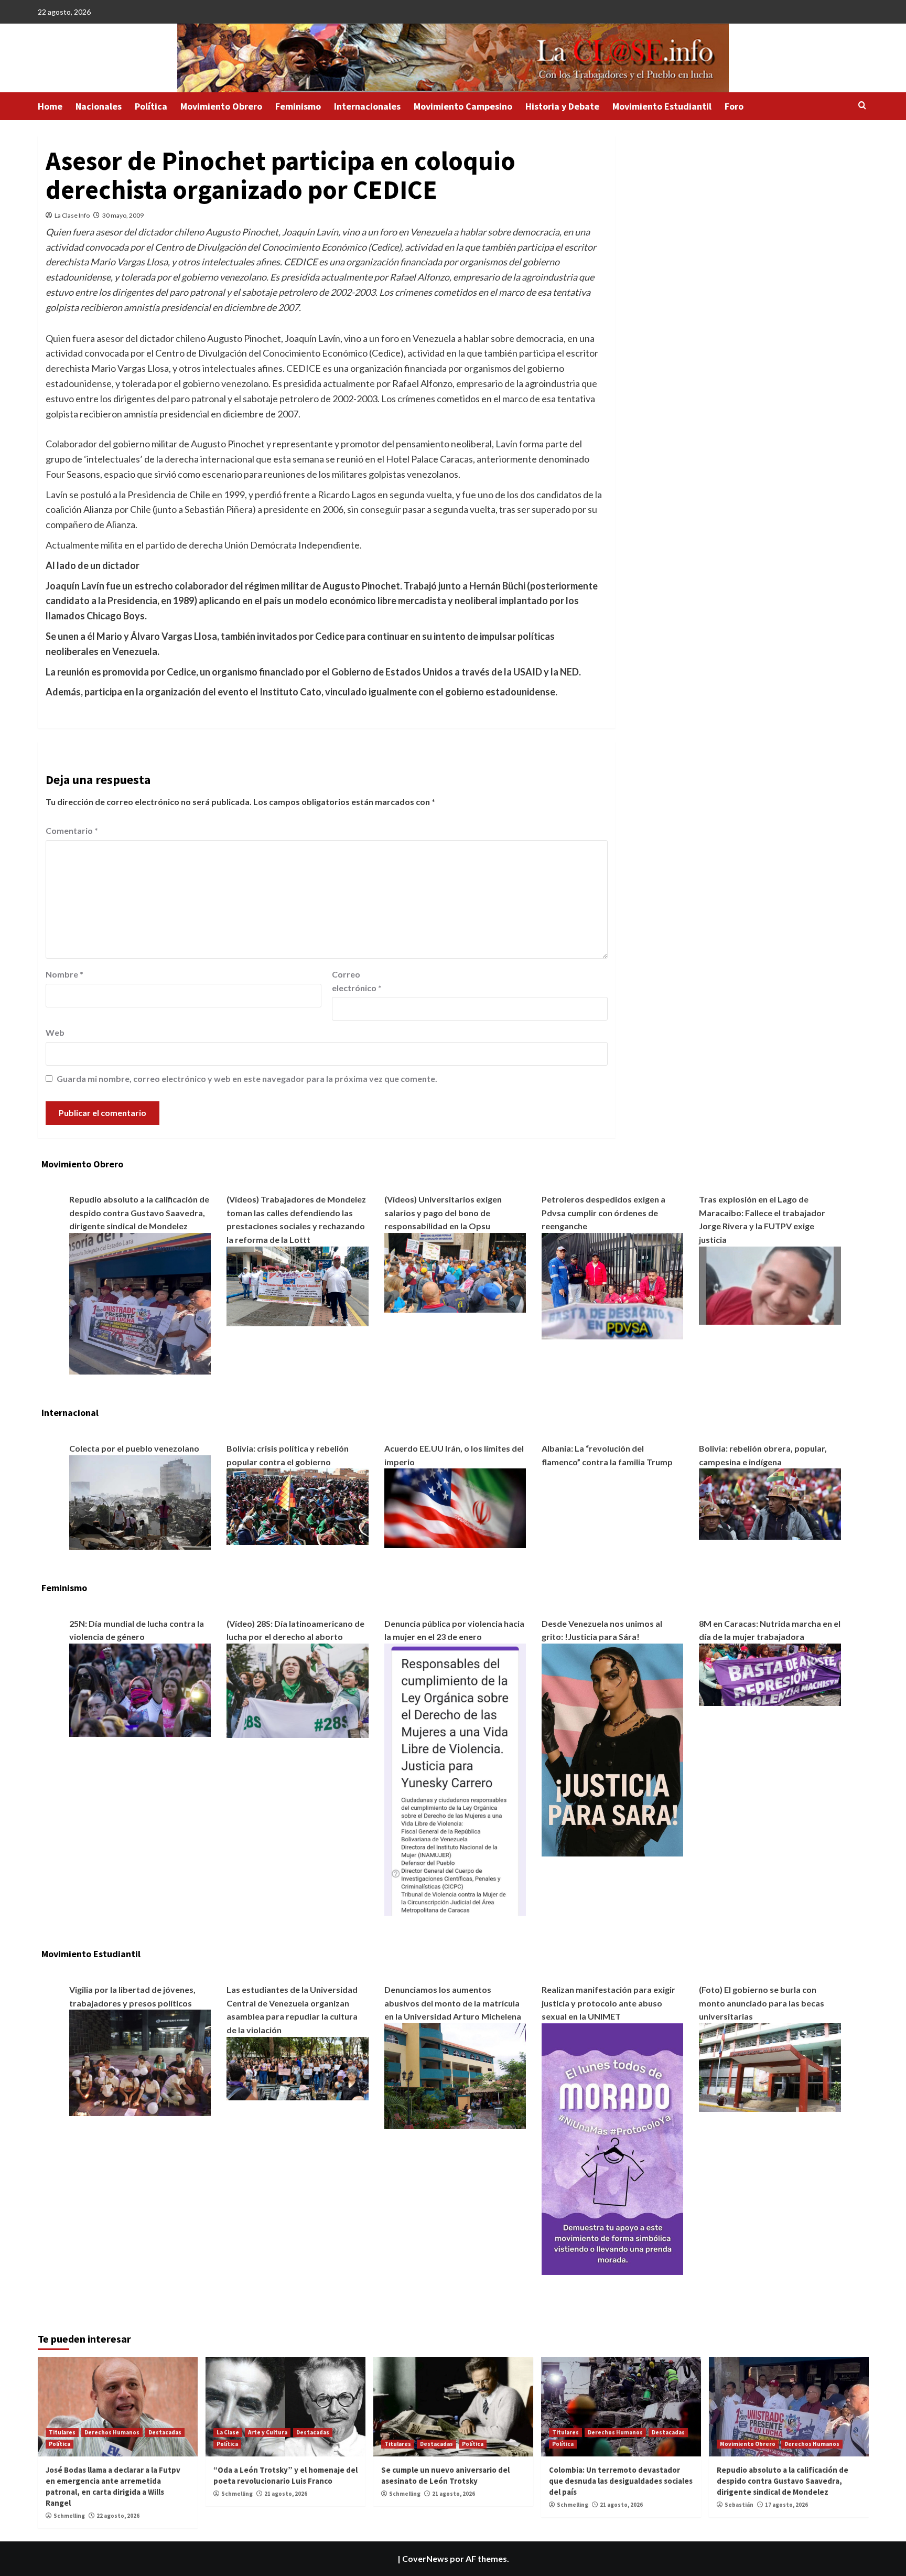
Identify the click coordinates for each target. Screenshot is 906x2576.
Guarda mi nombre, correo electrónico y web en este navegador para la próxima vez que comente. (247, 1078)
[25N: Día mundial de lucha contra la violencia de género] (140, 1689)
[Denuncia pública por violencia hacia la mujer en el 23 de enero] (455, 1779)
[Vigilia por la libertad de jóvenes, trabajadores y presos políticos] (140, 2062)
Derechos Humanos (112, 2432)
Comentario (72, 830)
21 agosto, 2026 (286, 2494)
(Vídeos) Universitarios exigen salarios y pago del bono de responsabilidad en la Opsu (443, 1212)
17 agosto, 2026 (786, 2505)
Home (50, 106)
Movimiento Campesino (463, 106)
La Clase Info (72, 215)
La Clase (228, 2432)
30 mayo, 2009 (123, 215)
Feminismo (298, 106)
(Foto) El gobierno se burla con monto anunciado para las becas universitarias (762, 2003)
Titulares (62, 2432)
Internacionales (367, 106)
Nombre (64, 974)
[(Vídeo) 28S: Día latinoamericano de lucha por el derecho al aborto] (297, 1689)
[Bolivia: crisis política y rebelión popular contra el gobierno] (297, 1505)
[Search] (862, 106)
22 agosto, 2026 (118, 2516)
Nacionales (99, 106)
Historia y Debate (562, 106)
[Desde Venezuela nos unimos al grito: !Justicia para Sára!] (612, 1749)
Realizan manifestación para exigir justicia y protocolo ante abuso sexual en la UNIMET (608, 2003)
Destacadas (165, 2432)
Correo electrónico (357, 981)
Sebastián (739, 2505)
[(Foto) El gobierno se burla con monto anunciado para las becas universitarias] (770, 2067)
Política (151, 106)
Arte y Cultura (268, 2432)
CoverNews (425, 2558)
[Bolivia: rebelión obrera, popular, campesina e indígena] (770, 1503)
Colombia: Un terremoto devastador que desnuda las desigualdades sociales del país (621, 2481)
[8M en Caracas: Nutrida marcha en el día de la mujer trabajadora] (770, 1673)
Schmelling (69, 2516)
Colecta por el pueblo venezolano (134, 1448)
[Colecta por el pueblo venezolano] (140, 1501)
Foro (734, 106)
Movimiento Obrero (221, 106)
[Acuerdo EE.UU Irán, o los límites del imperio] (455, 1507)
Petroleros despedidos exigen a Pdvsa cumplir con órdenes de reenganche (603, 1212)
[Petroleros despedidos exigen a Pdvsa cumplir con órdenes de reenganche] (612, 1285)
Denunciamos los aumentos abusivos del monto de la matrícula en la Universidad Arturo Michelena (453, 2003)
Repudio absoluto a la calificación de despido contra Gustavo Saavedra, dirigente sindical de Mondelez (139, 1212)
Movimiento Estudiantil (662, 106)
